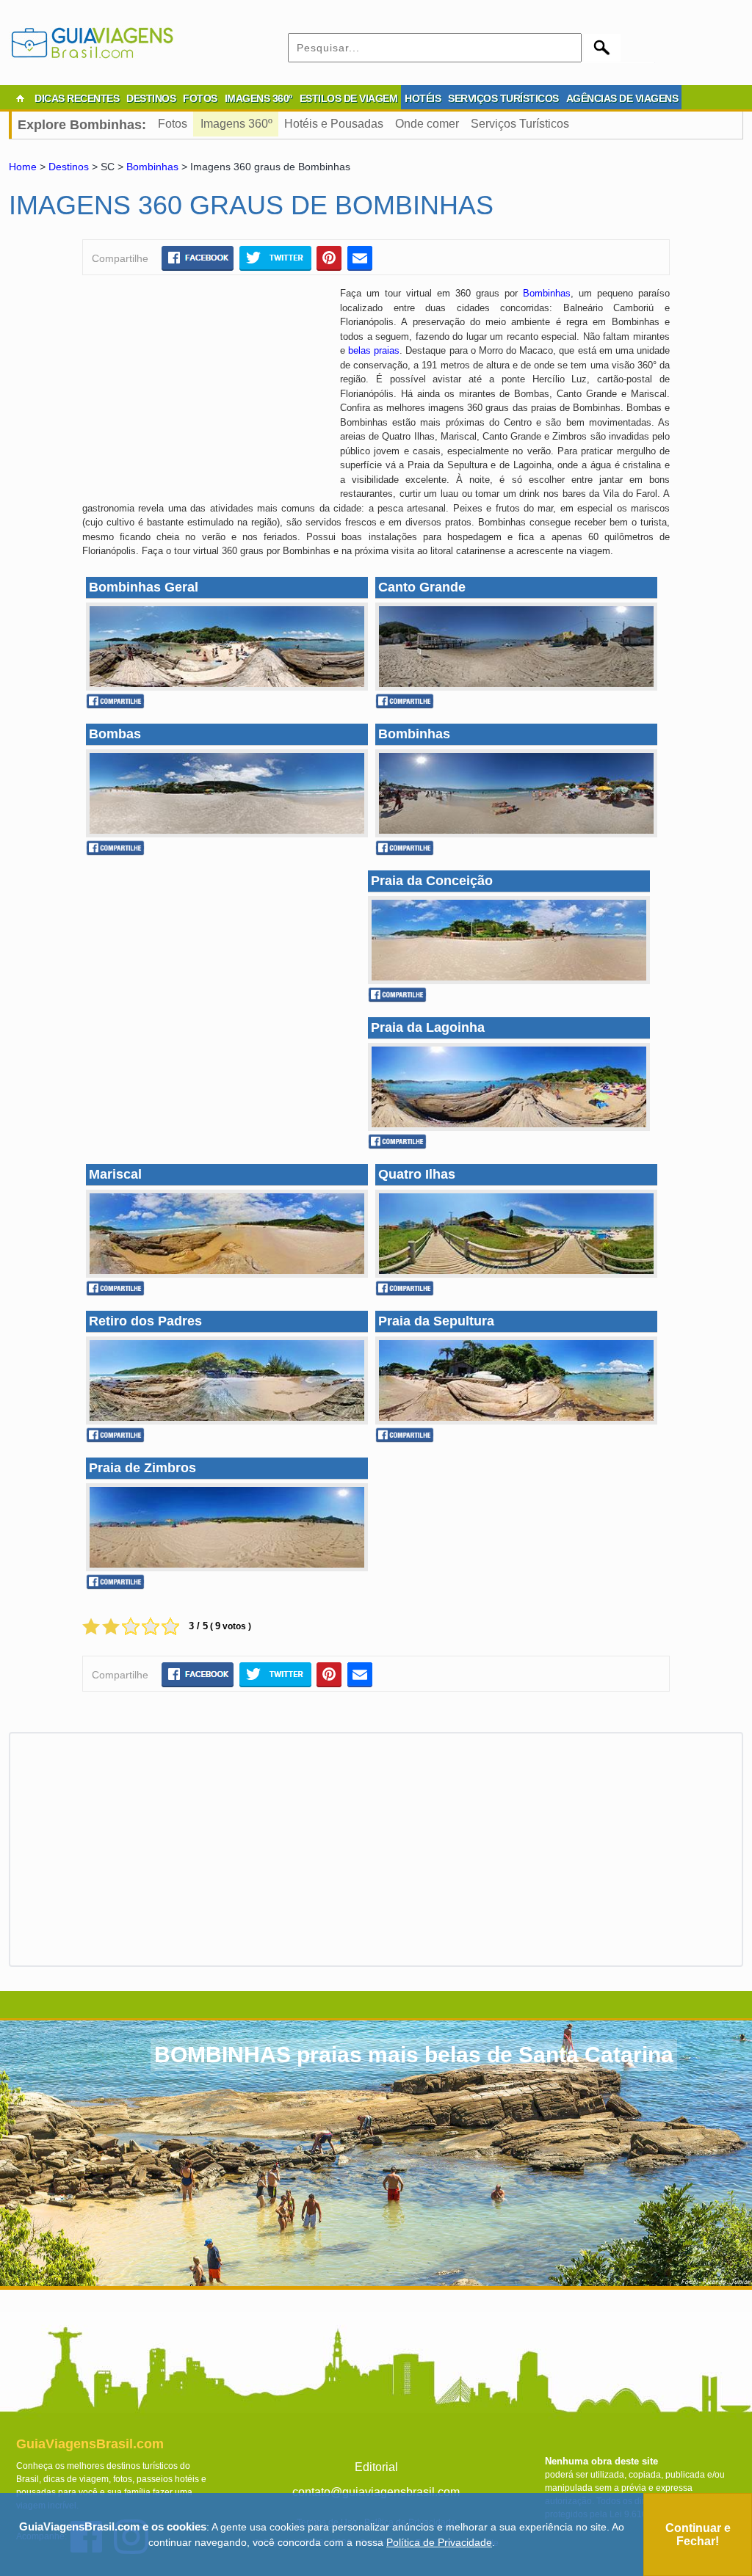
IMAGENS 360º (258, 98)
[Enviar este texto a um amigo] (360, 258)
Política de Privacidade (439, 2542)
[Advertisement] (206, 393)
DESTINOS (151, 98)
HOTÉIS (423, 98)
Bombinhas (152, 167)
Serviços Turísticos (520, 124)
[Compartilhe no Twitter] (275, 258)
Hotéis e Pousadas (334, 124)
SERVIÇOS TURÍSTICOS (503, 98)
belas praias (374, 350)
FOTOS (200, 98)
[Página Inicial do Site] (20, 98)
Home (23, 167)
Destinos (69, 167)
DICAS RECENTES (77, 98)
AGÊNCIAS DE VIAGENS (622, 98)
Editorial (376, 2467)
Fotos (173, 124)
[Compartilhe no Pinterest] (329, 258)
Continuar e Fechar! (698, 2535)
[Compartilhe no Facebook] (198, 258)
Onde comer (427, 124)
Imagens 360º (236, 124)
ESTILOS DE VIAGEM (349, 98)
